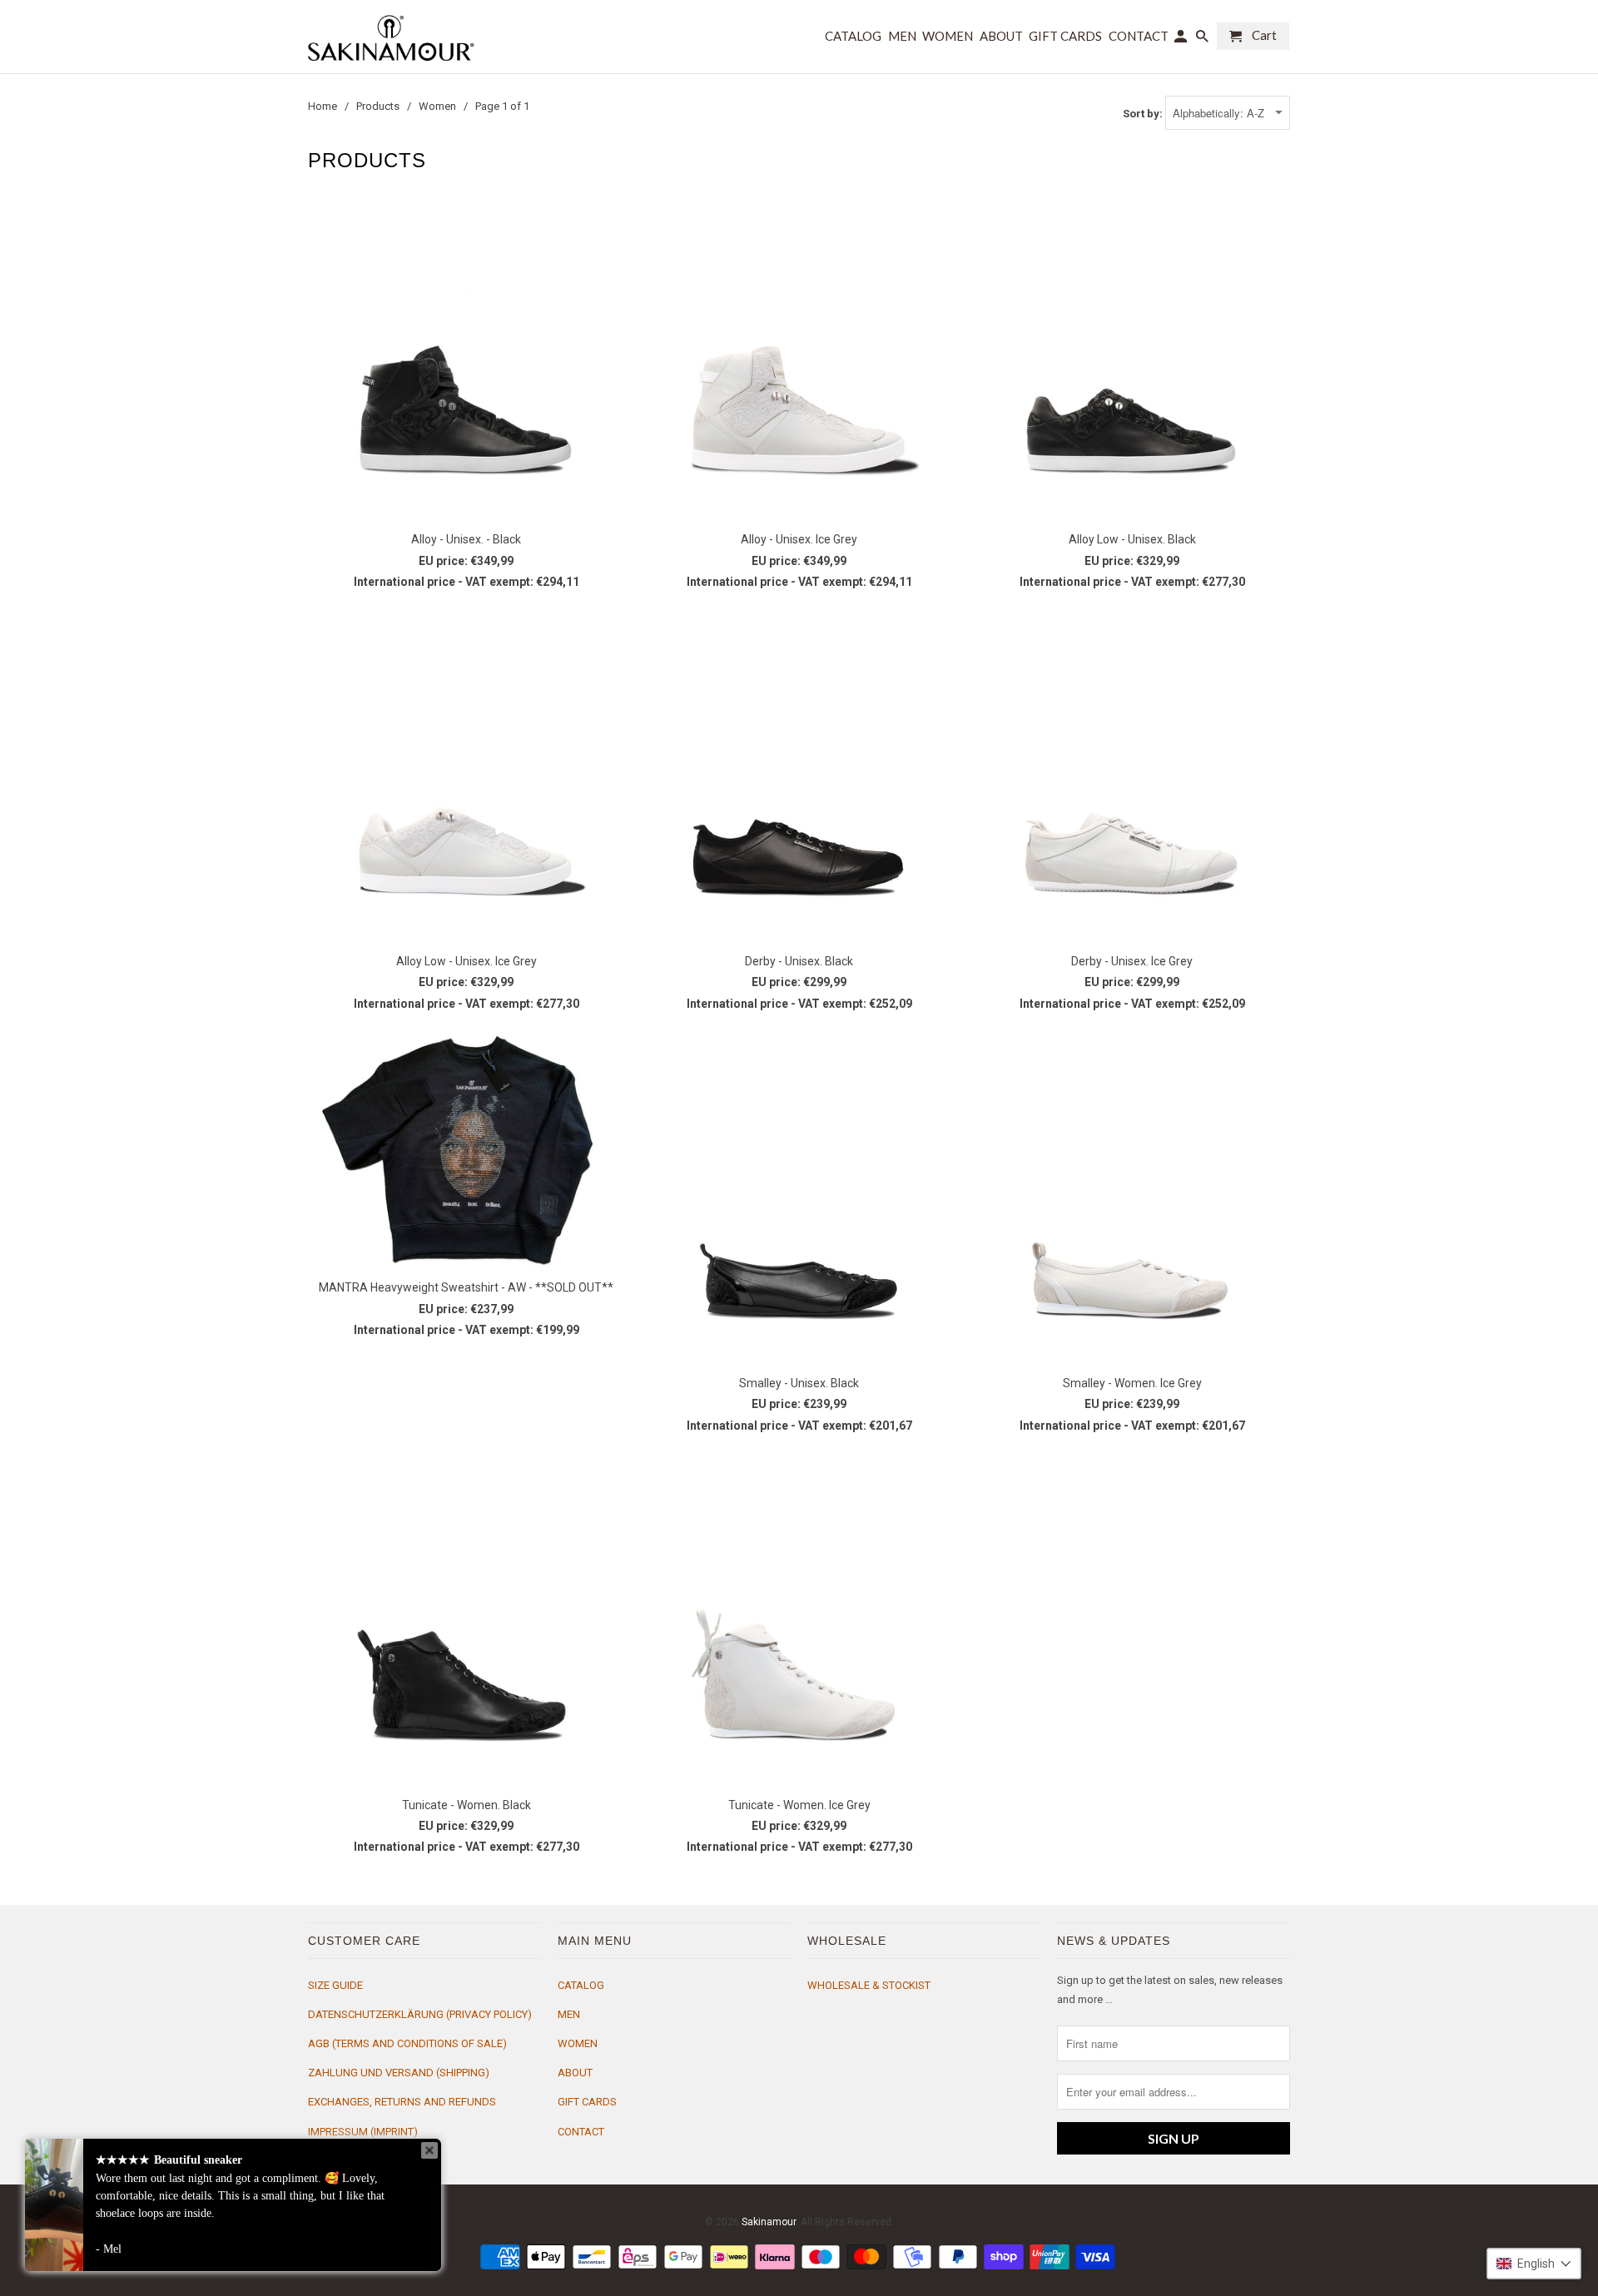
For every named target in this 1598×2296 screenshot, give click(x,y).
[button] (1534, 2264)
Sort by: (1144, 114)
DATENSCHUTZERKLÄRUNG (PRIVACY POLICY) (420, 2014)
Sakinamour (769, 2222)
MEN (569, 2014)
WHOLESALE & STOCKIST (869, 1985)
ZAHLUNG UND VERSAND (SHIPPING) (399, 2073)
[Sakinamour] (391, 37)
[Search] (1203, 40)
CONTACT (581, 2132)
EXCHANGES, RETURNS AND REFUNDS (402, 2102)
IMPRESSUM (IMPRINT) (363, 2132)
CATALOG (581, 1985)
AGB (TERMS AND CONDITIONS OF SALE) (407, 2043)
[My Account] (1182, 40)
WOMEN (578, 2043)
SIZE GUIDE (335, 1985)
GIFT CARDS (587, 2102)
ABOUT (575, 2073)
